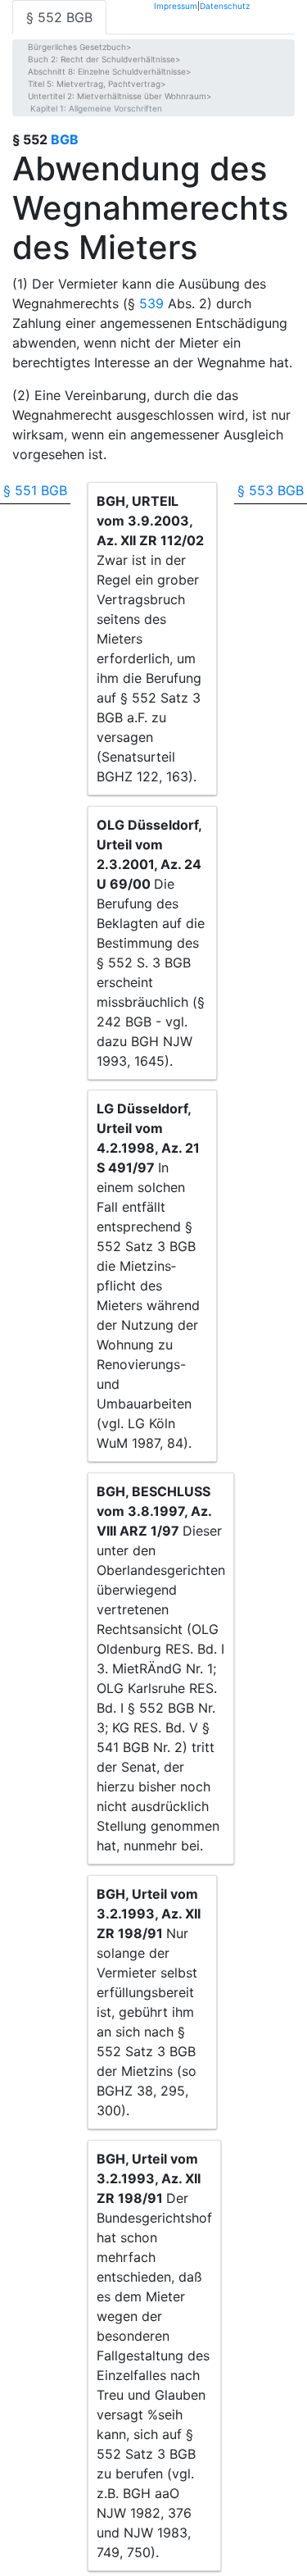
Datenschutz (225, 5)
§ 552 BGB (59, 17)
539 (151, 303)
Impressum (176, 5)
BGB (65, 139)
